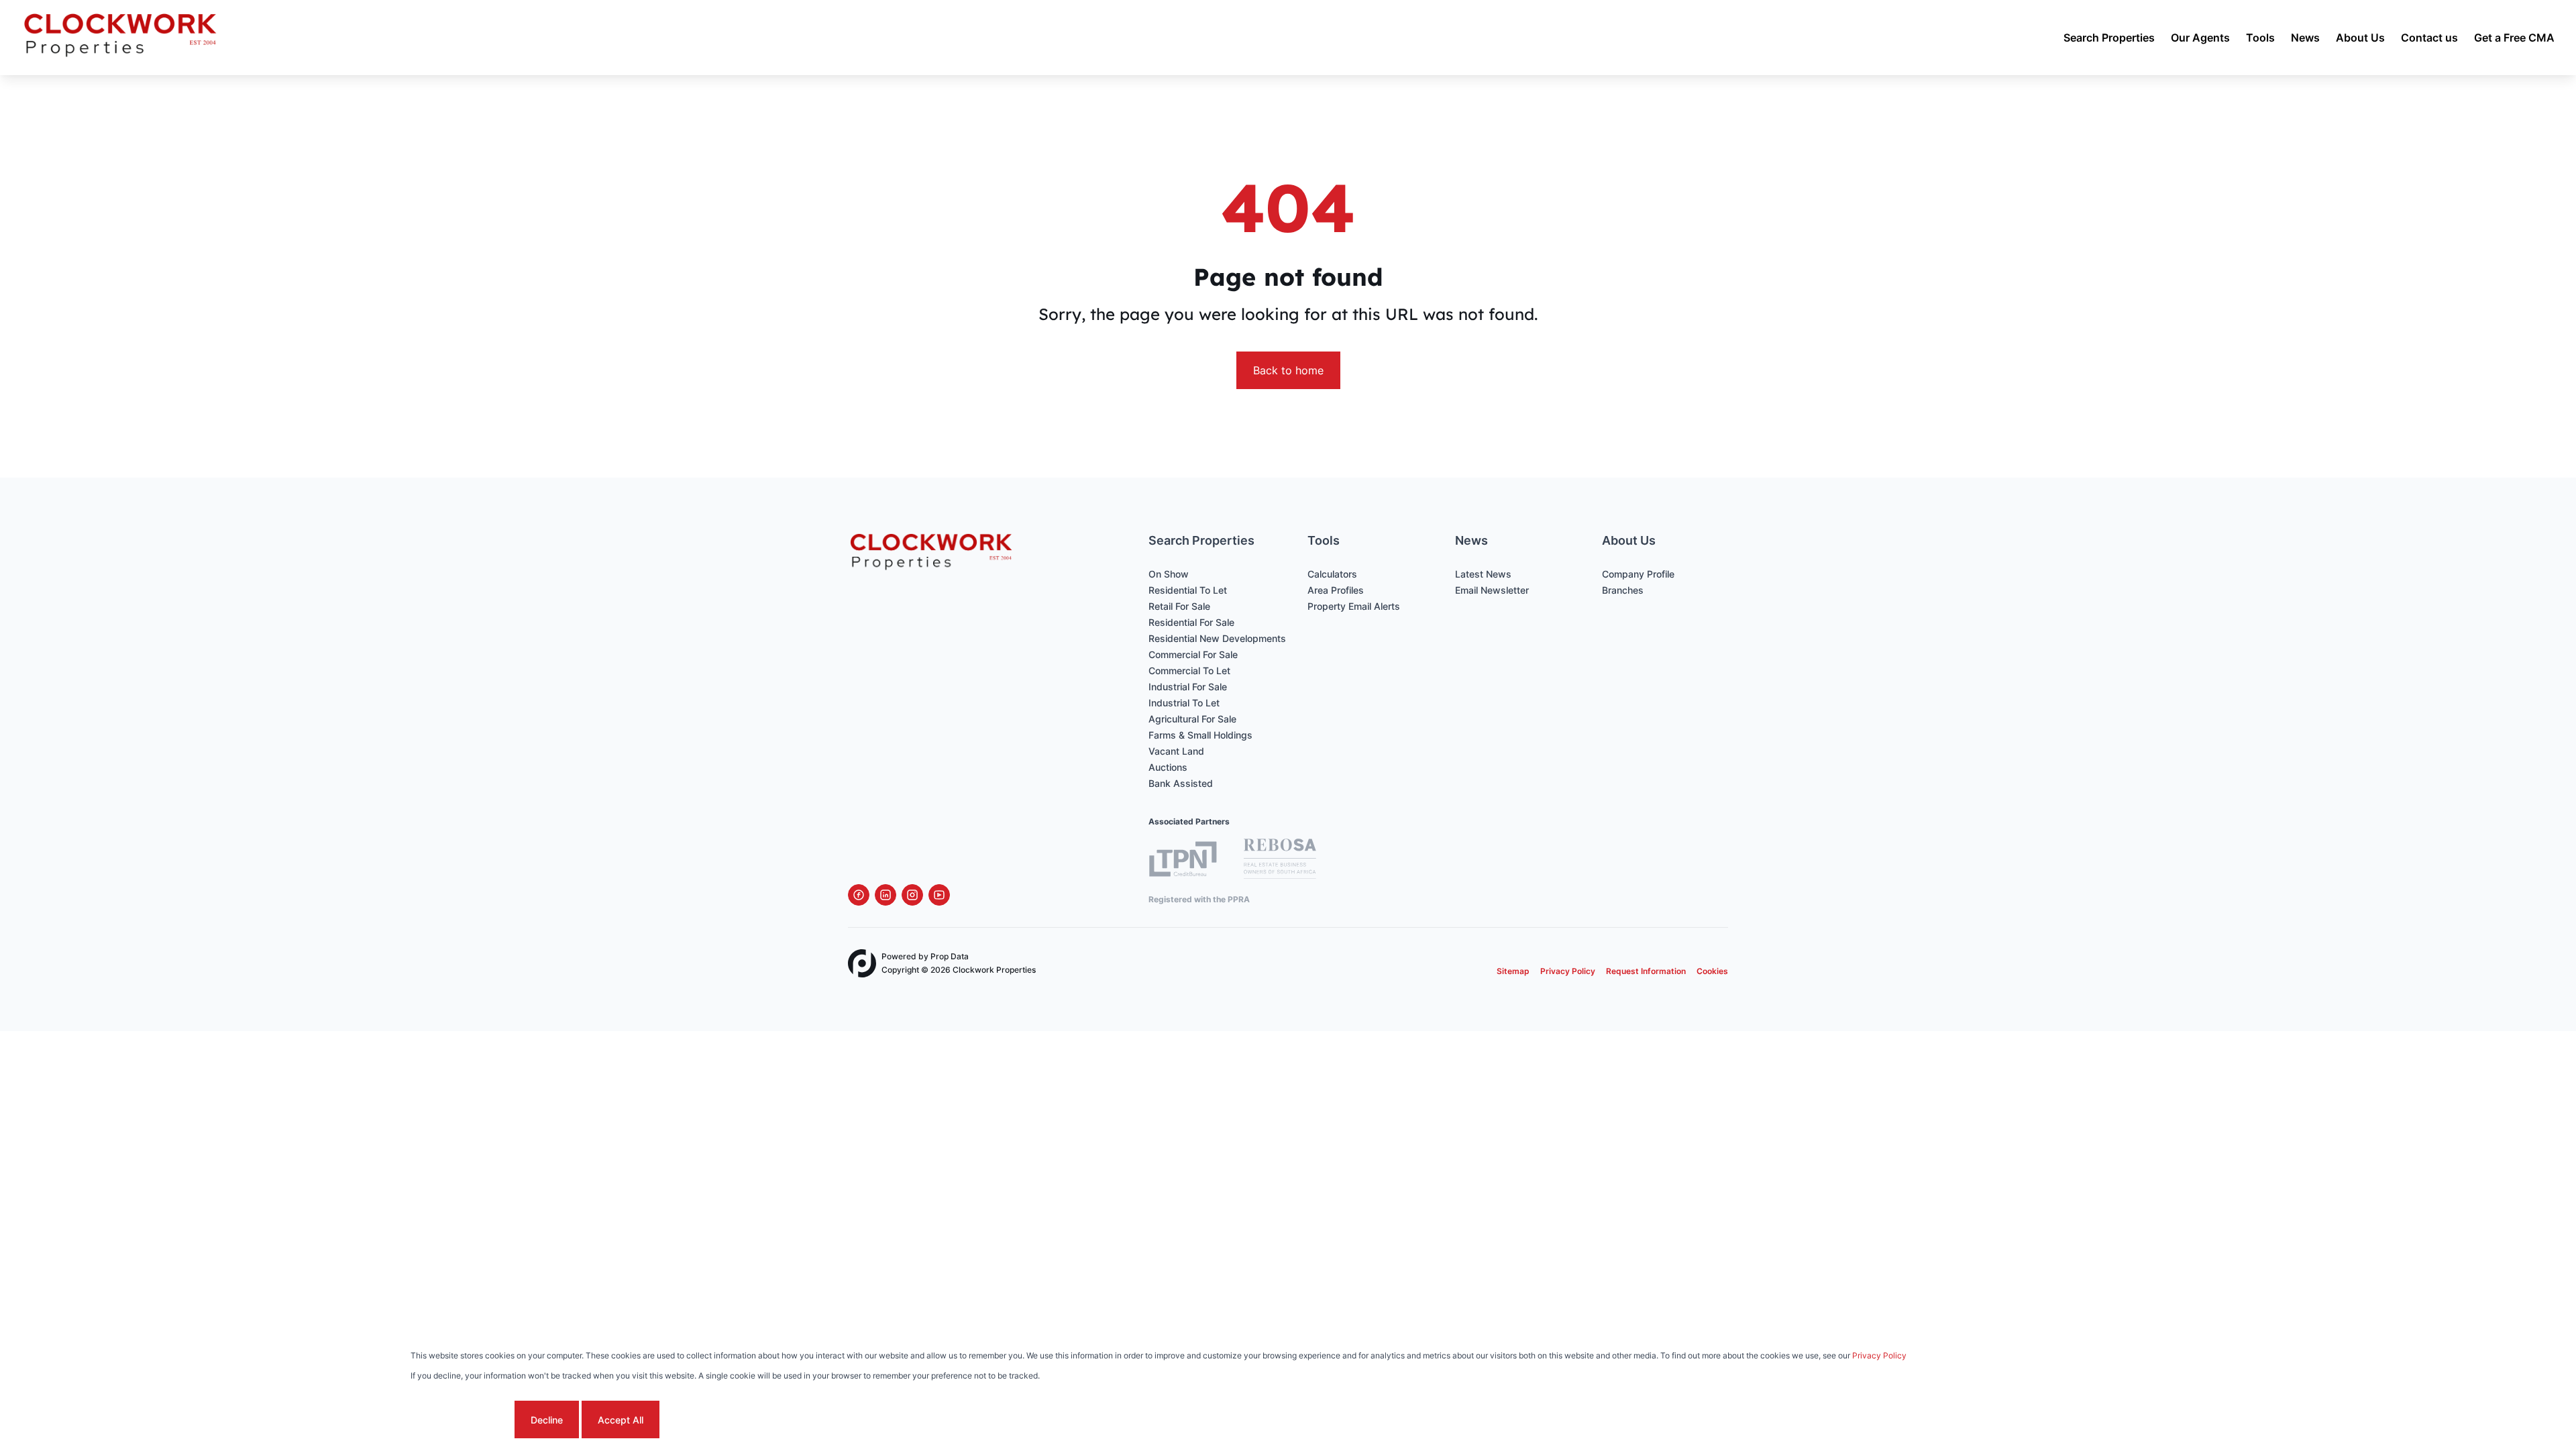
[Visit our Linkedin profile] (885, 895)
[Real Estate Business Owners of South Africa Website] (1280, 861)
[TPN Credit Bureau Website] (1183, 861)
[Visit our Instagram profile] (912, 895)
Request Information (1646, 971)
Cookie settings (461, 1420)
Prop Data (950, 956)
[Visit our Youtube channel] (939, 895)
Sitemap (1513, 971)
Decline (547, 1420)
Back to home (1288, 370)
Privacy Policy (1568, 971)
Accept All (621, 1420)
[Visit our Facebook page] (859, 895)
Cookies (1712, 971)
